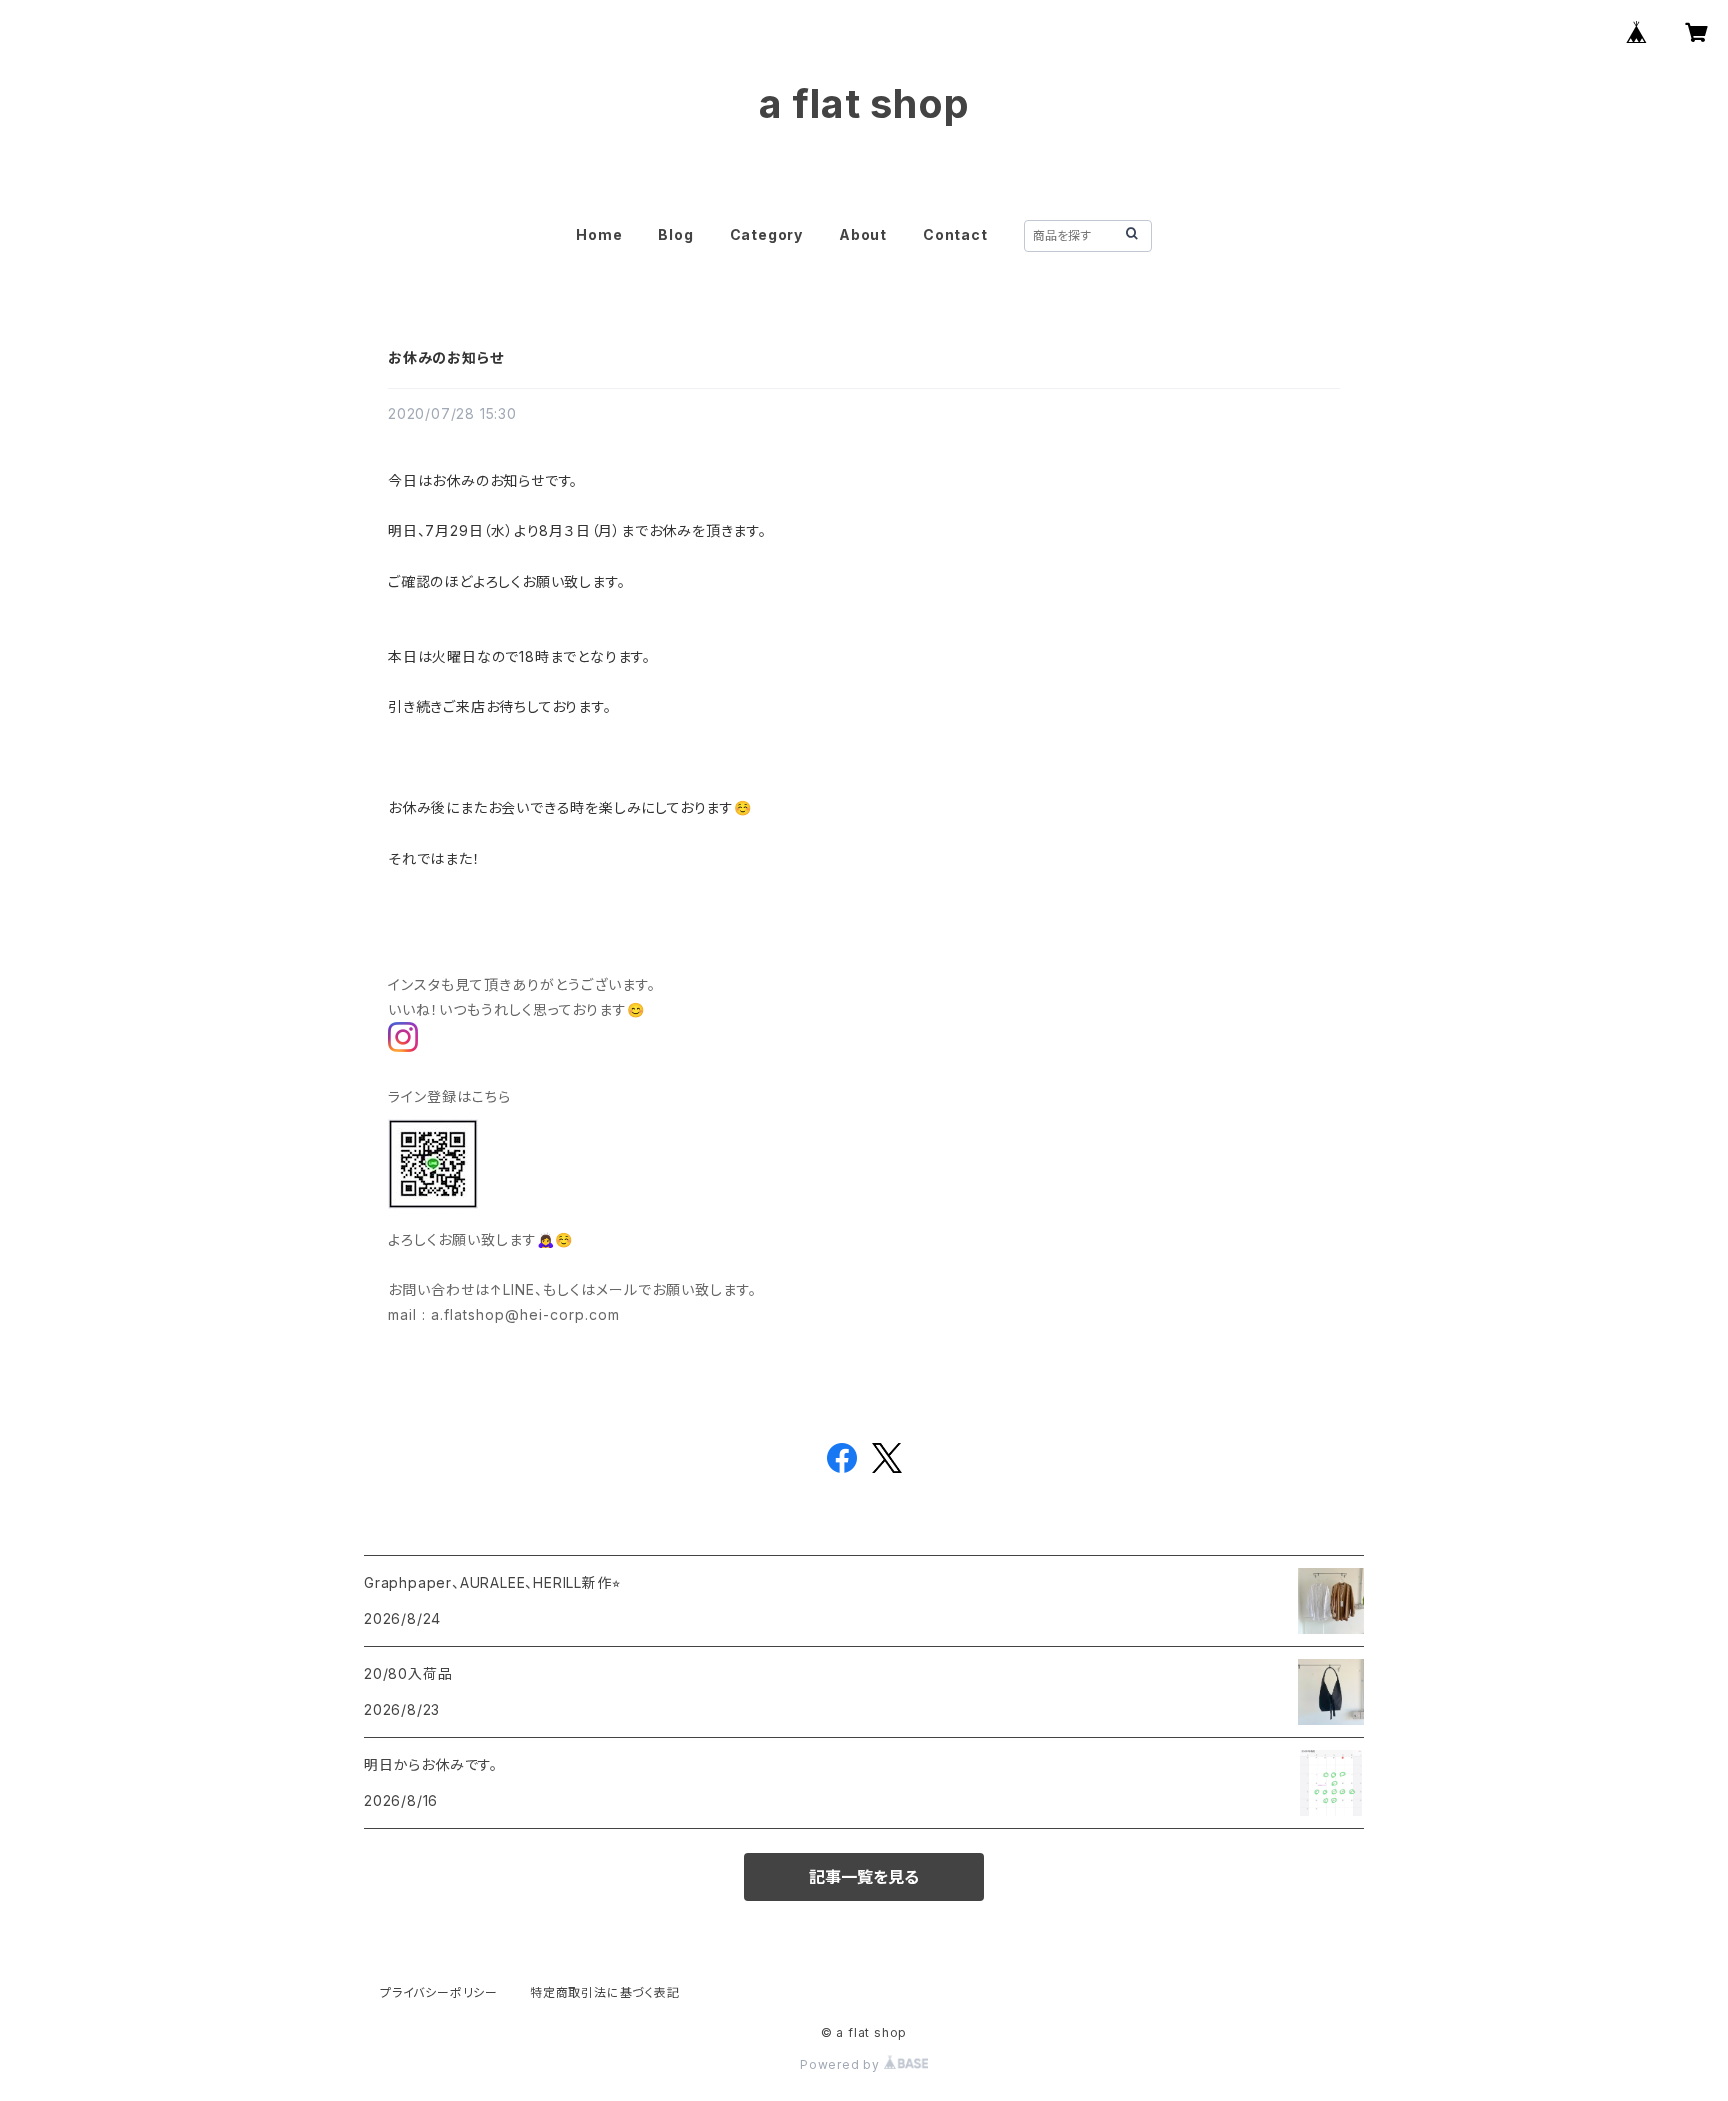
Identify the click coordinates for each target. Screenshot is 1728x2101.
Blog (675, 234)
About (863, 234)
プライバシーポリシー (439, 1992)
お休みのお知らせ (445, 357)
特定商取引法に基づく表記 (605, 1992)
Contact (955, 234)
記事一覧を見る (864, 1877)
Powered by (842, 2064)
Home (599, 234)
